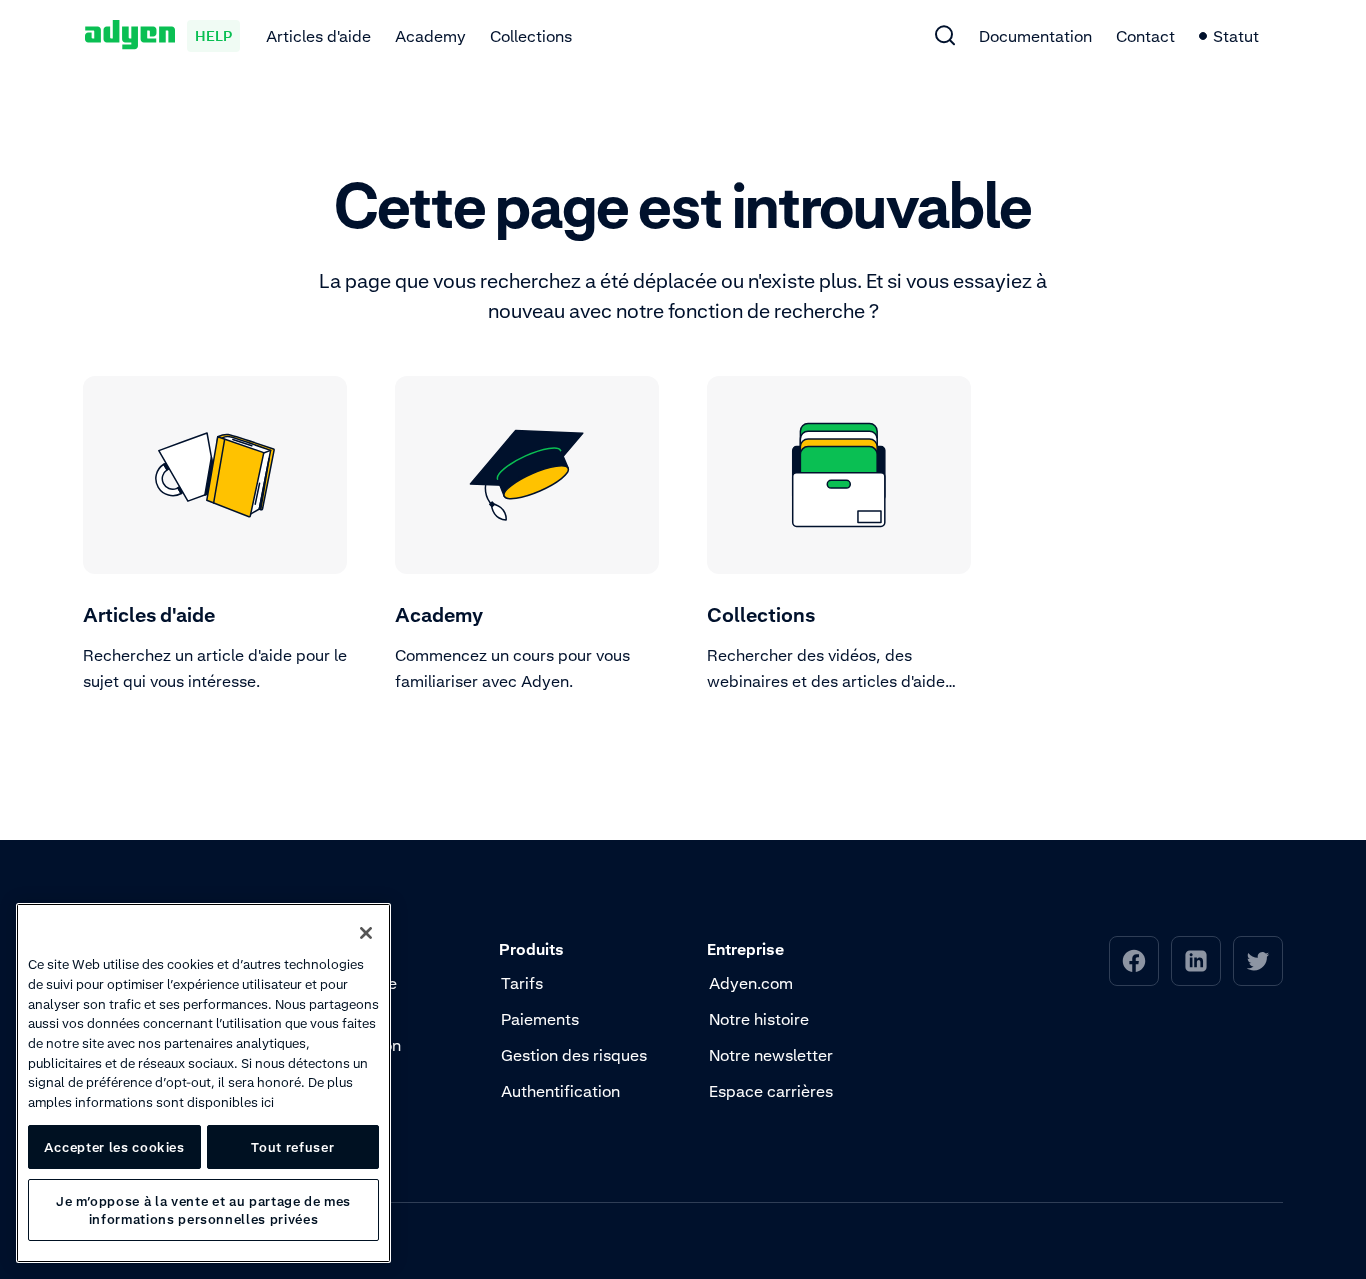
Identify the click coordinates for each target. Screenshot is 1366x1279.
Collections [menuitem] (531, 36)
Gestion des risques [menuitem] (574, 1055)
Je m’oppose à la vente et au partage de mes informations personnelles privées (203, 1210)
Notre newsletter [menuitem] (771, 1055)
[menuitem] (945, 35)
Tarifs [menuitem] (522, 983)
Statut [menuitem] (1236, 36)
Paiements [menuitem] (540, 1019)
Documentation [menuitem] (1035, 36)
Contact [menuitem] (1145, 36)
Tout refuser (292, 1147)
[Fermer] (366, 933)
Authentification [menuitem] (560, 1091)
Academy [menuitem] (430, 36)
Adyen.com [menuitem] (751, 983)
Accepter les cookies (114, 1147)
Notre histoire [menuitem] (759, 1019)
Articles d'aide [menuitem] (318, 36)
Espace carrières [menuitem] (771, 1091)
